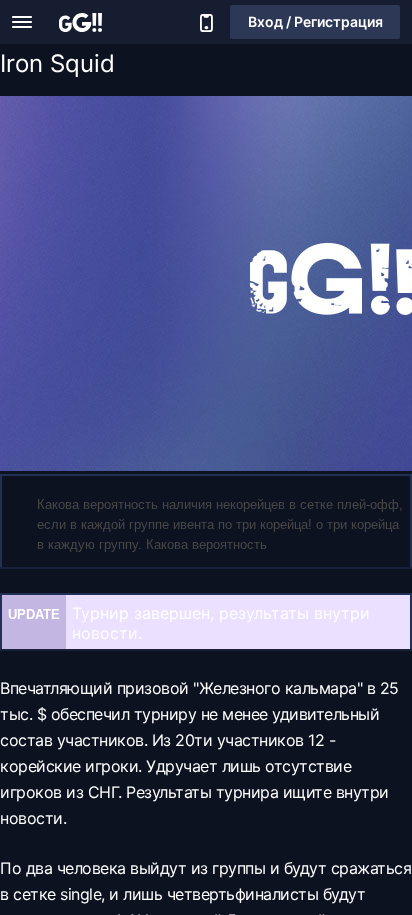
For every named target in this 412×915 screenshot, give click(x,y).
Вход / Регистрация (315, 21)
